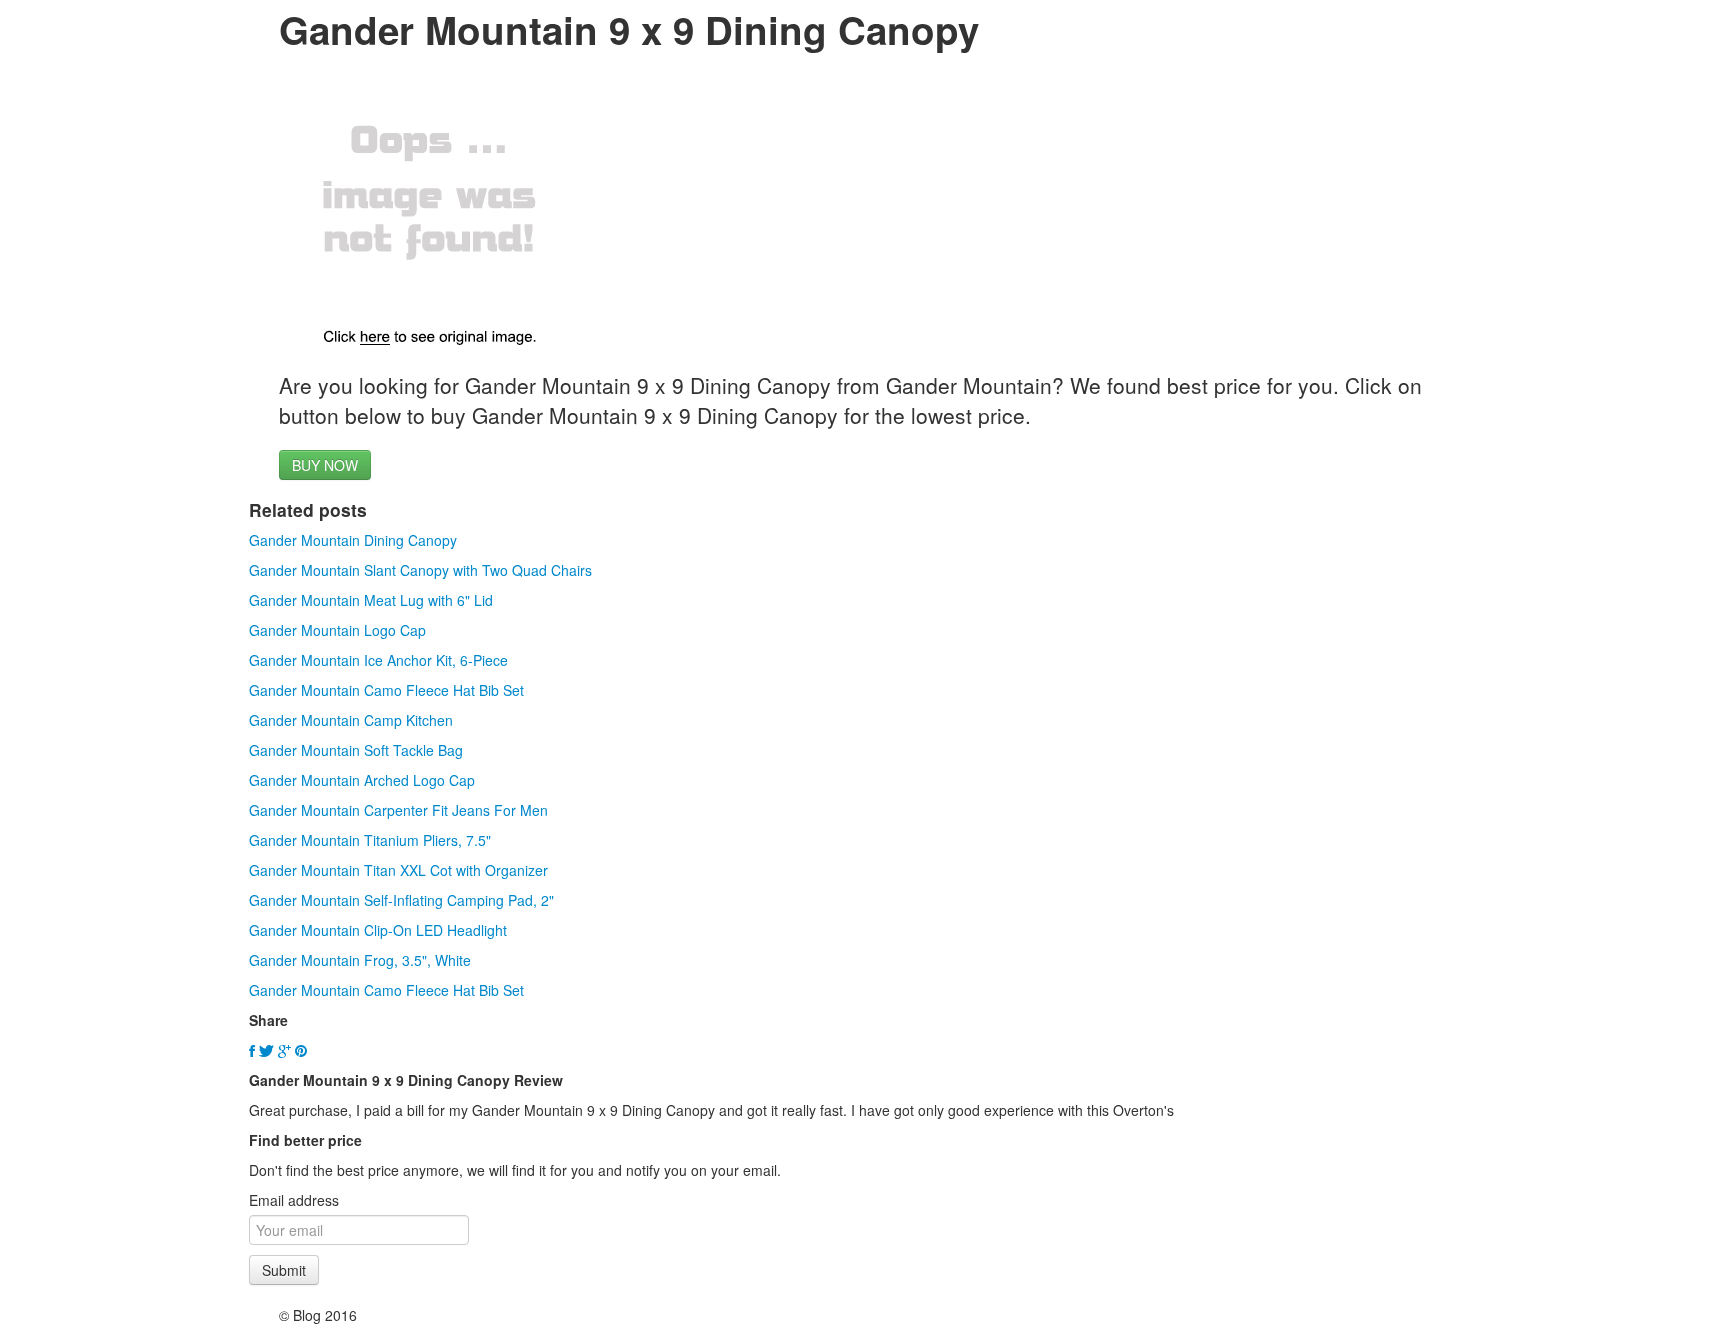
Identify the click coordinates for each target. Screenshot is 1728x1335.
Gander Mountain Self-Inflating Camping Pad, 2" (401, 900)
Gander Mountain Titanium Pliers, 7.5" (370, 840)
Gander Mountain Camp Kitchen (351, 720)
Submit (284, 1270)
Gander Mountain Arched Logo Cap (362, 780)
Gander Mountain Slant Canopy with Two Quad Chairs (420, 570)
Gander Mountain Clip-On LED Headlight (378, 930)
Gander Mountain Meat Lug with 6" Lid (371, 600)
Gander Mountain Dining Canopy (353, 540)
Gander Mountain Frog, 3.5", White (360, 960)
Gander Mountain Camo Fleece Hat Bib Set (386, 690)
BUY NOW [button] (325, 465)
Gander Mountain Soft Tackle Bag (356, 750)
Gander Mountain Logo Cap (337, 630)
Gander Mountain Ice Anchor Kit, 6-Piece (378, 660)
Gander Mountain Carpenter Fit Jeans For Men (398, 810)
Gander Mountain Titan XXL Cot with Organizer (398, 870)
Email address (294, 1200)
